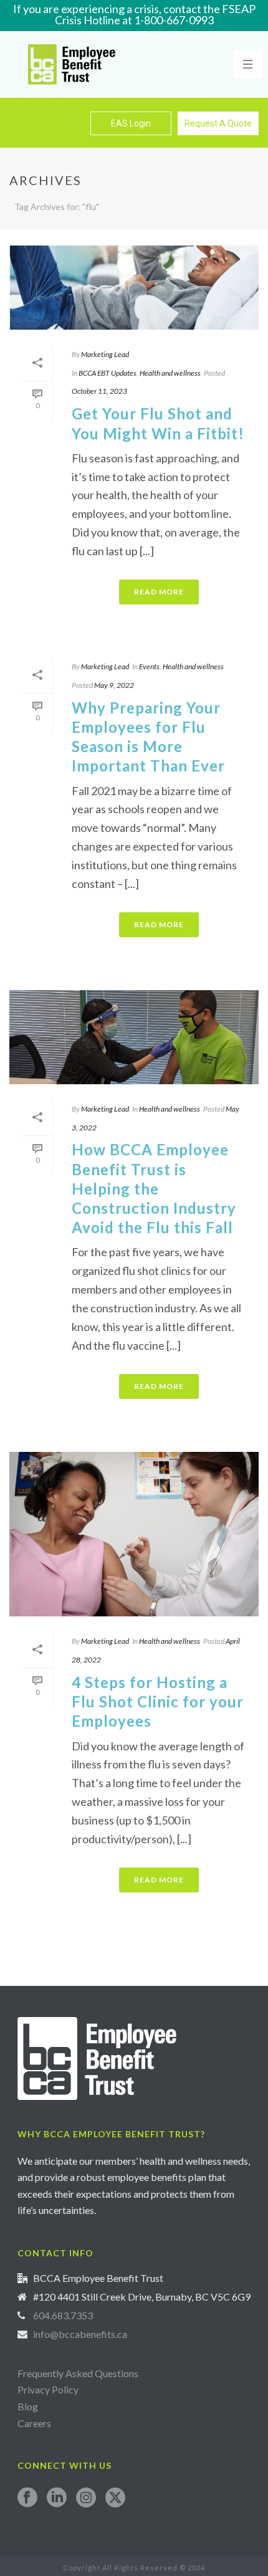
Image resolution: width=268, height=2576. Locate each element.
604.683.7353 (63, 2316)
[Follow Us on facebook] (27, 2498)
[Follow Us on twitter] (115, 2498)
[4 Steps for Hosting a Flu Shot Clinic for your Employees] (134, 1534)
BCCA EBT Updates (108, 373)
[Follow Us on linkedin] (57, 2498)
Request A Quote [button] (218, 123)
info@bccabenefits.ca (80, 2334)
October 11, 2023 (99, 391)
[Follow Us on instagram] (86, 2498)
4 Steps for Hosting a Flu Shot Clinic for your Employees (158, 1701)
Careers (35, 2423)
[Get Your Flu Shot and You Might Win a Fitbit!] (134, 288)
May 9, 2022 (114, 685)
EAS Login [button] (131, 123)
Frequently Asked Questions (78, 2373)
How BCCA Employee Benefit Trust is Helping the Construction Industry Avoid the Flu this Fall (154, 1188)
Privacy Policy (48, 2389)
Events (149, 666)
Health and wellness (170, 373)
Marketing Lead (105, 354)
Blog (28, 2406)
